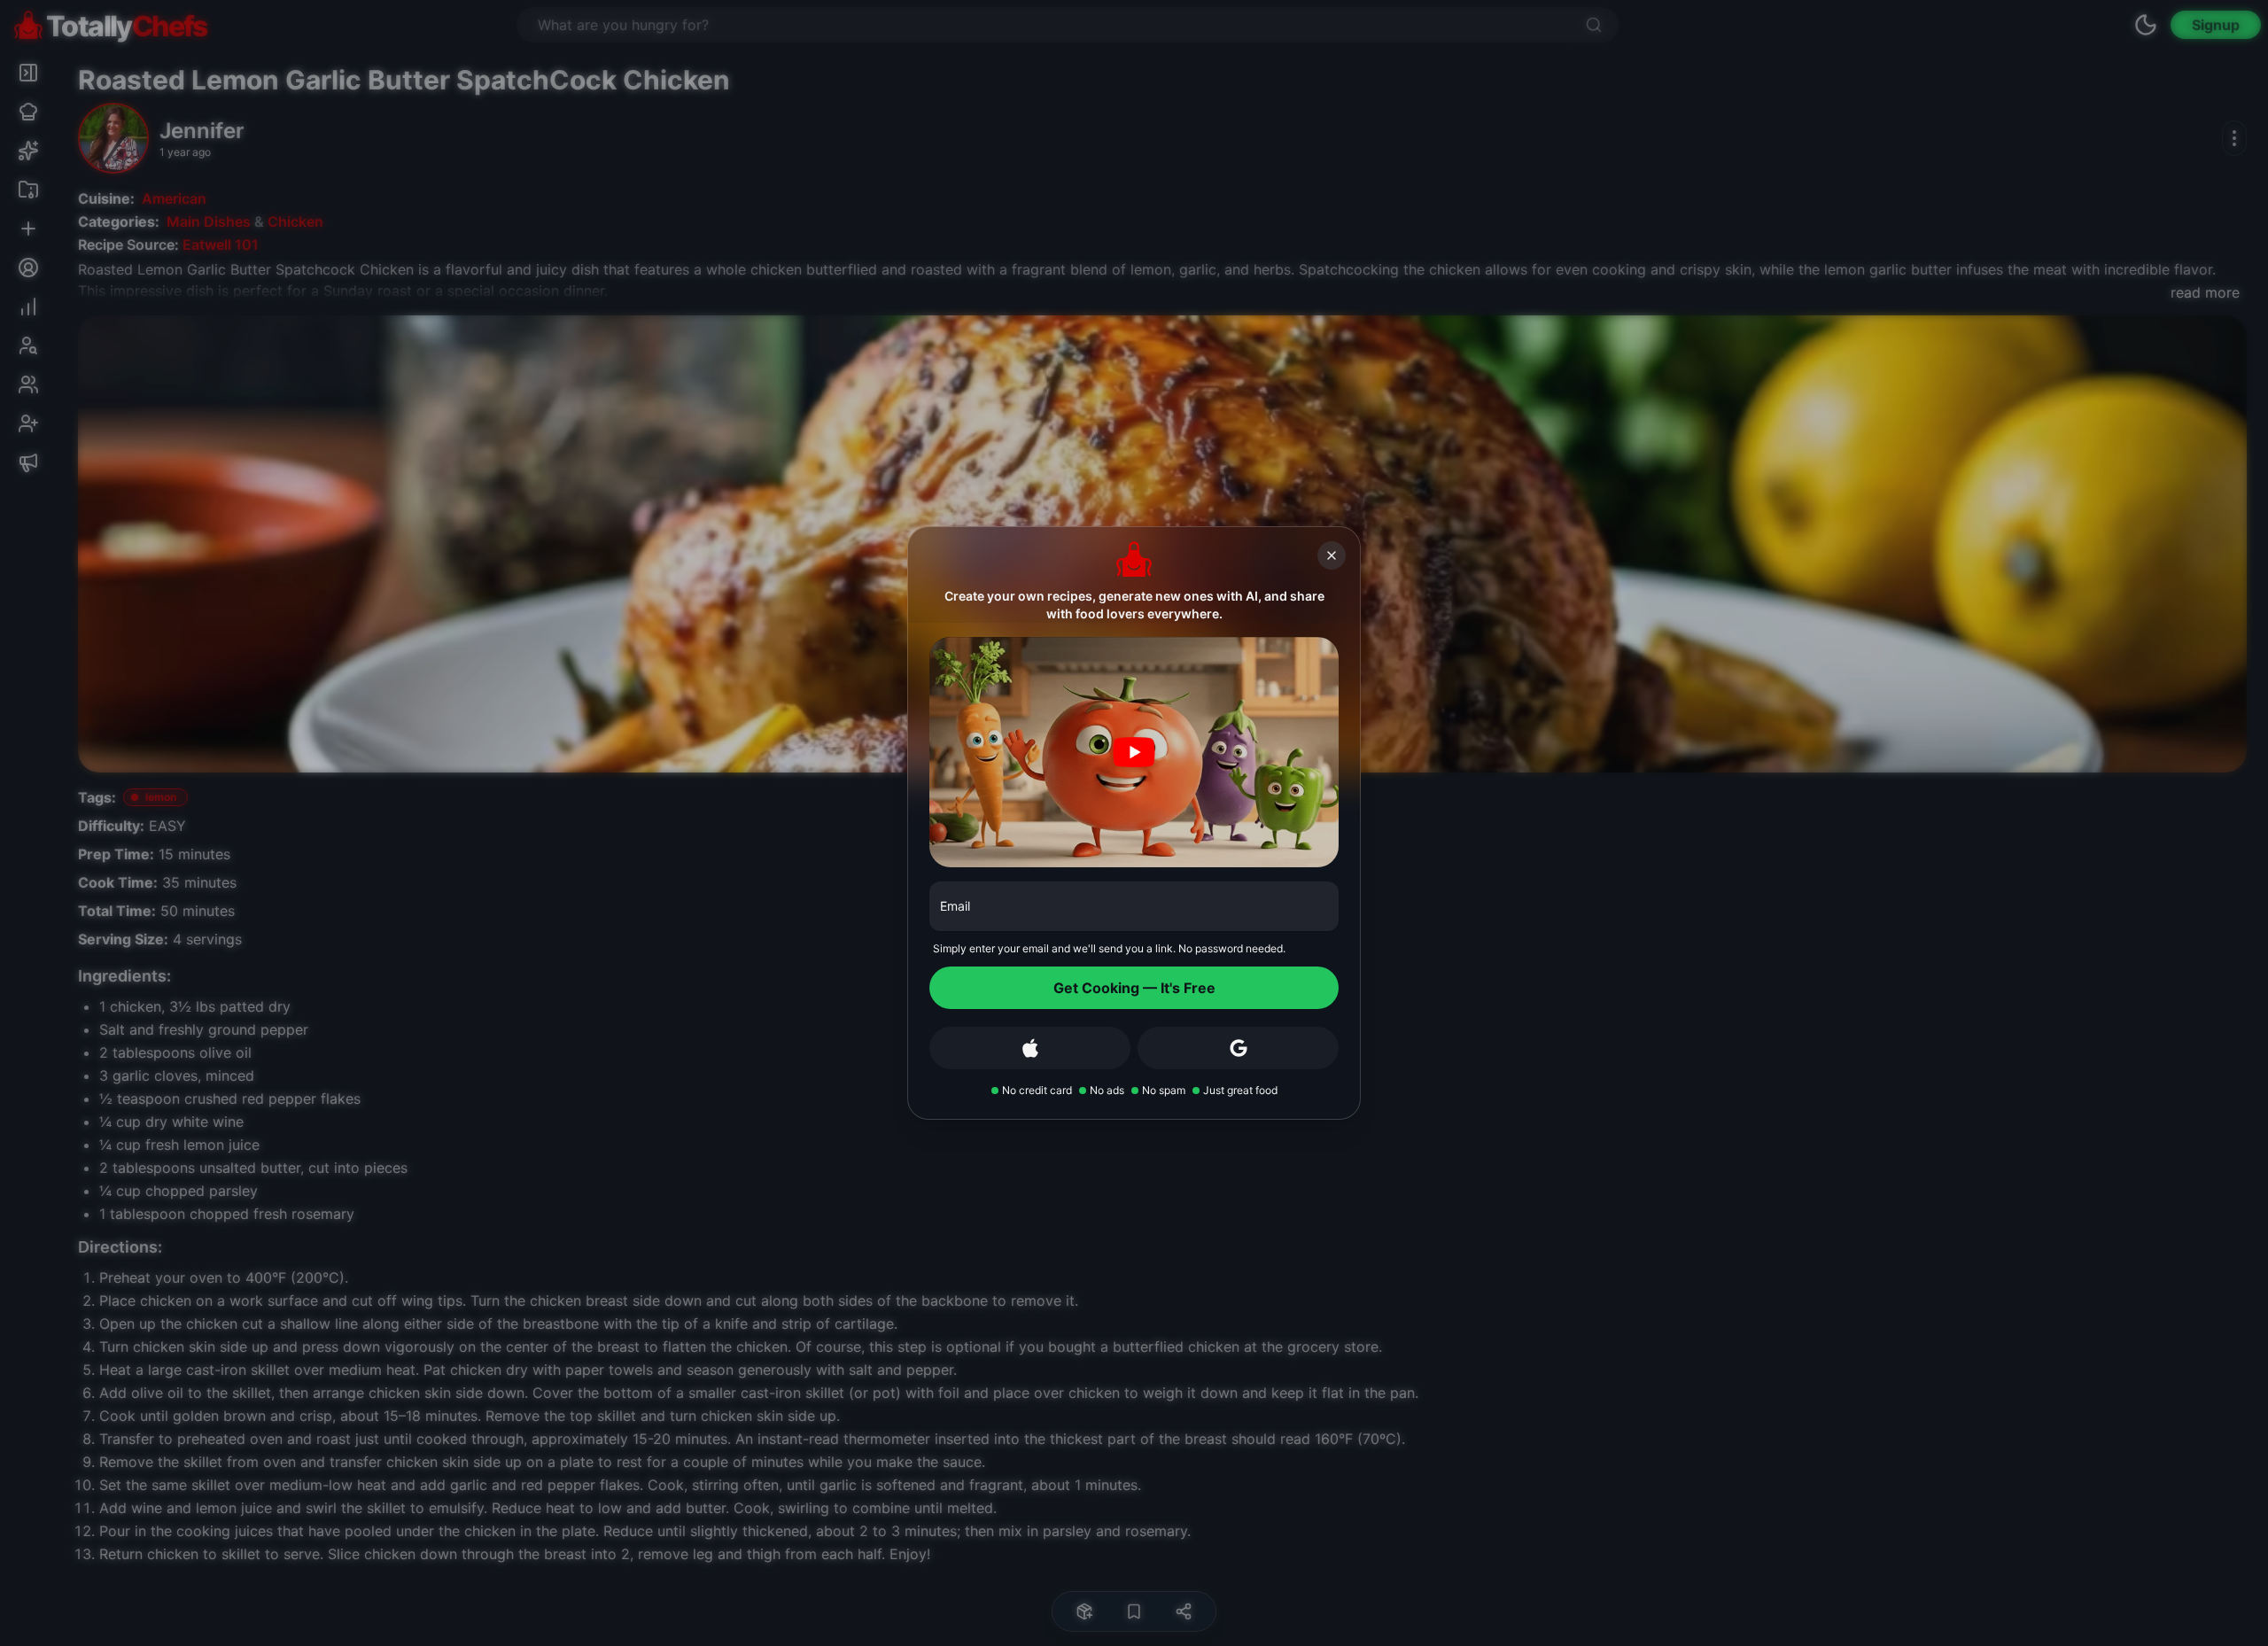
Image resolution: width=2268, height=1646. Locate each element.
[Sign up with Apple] (1030, 1048)
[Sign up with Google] (1238, 1048)
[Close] (1332, 555)
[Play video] (1134, 752)
